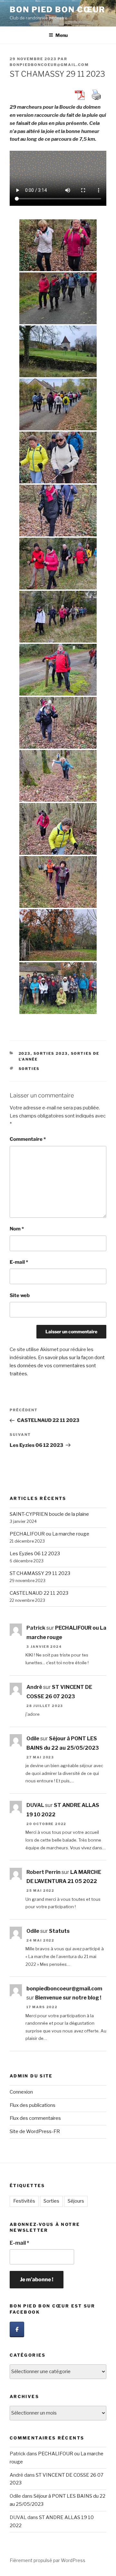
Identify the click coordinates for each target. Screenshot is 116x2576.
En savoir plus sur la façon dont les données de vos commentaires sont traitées (57, 1366)
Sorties (29, 1069)
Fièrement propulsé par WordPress (48, 2560)
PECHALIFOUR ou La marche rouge (49, 1534)
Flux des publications (33, 2105)
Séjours (76, 2201)
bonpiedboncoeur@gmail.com (49, 65)
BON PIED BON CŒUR (58, 10)
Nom (17, 1229)
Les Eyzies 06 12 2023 (35, 1554)
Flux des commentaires (35, 2118)
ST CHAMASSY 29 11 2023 (40, 1573)
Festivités (24, 2201)
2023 (25, 1053)
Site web (20, 1295)
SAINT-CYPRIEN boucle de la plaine (49, 1514)
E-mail (19, 1262)
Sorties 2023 (51, 1053)
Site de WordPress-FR (35, 2131)
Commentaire (28, 1139)
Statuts (59, 1931)
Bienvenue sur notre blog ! (68, 1998)
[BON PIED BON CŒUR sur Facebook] (17, 2329)
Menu (62, 35)
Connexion (21, 2092)
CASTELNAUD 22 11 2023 (39, 1593)
